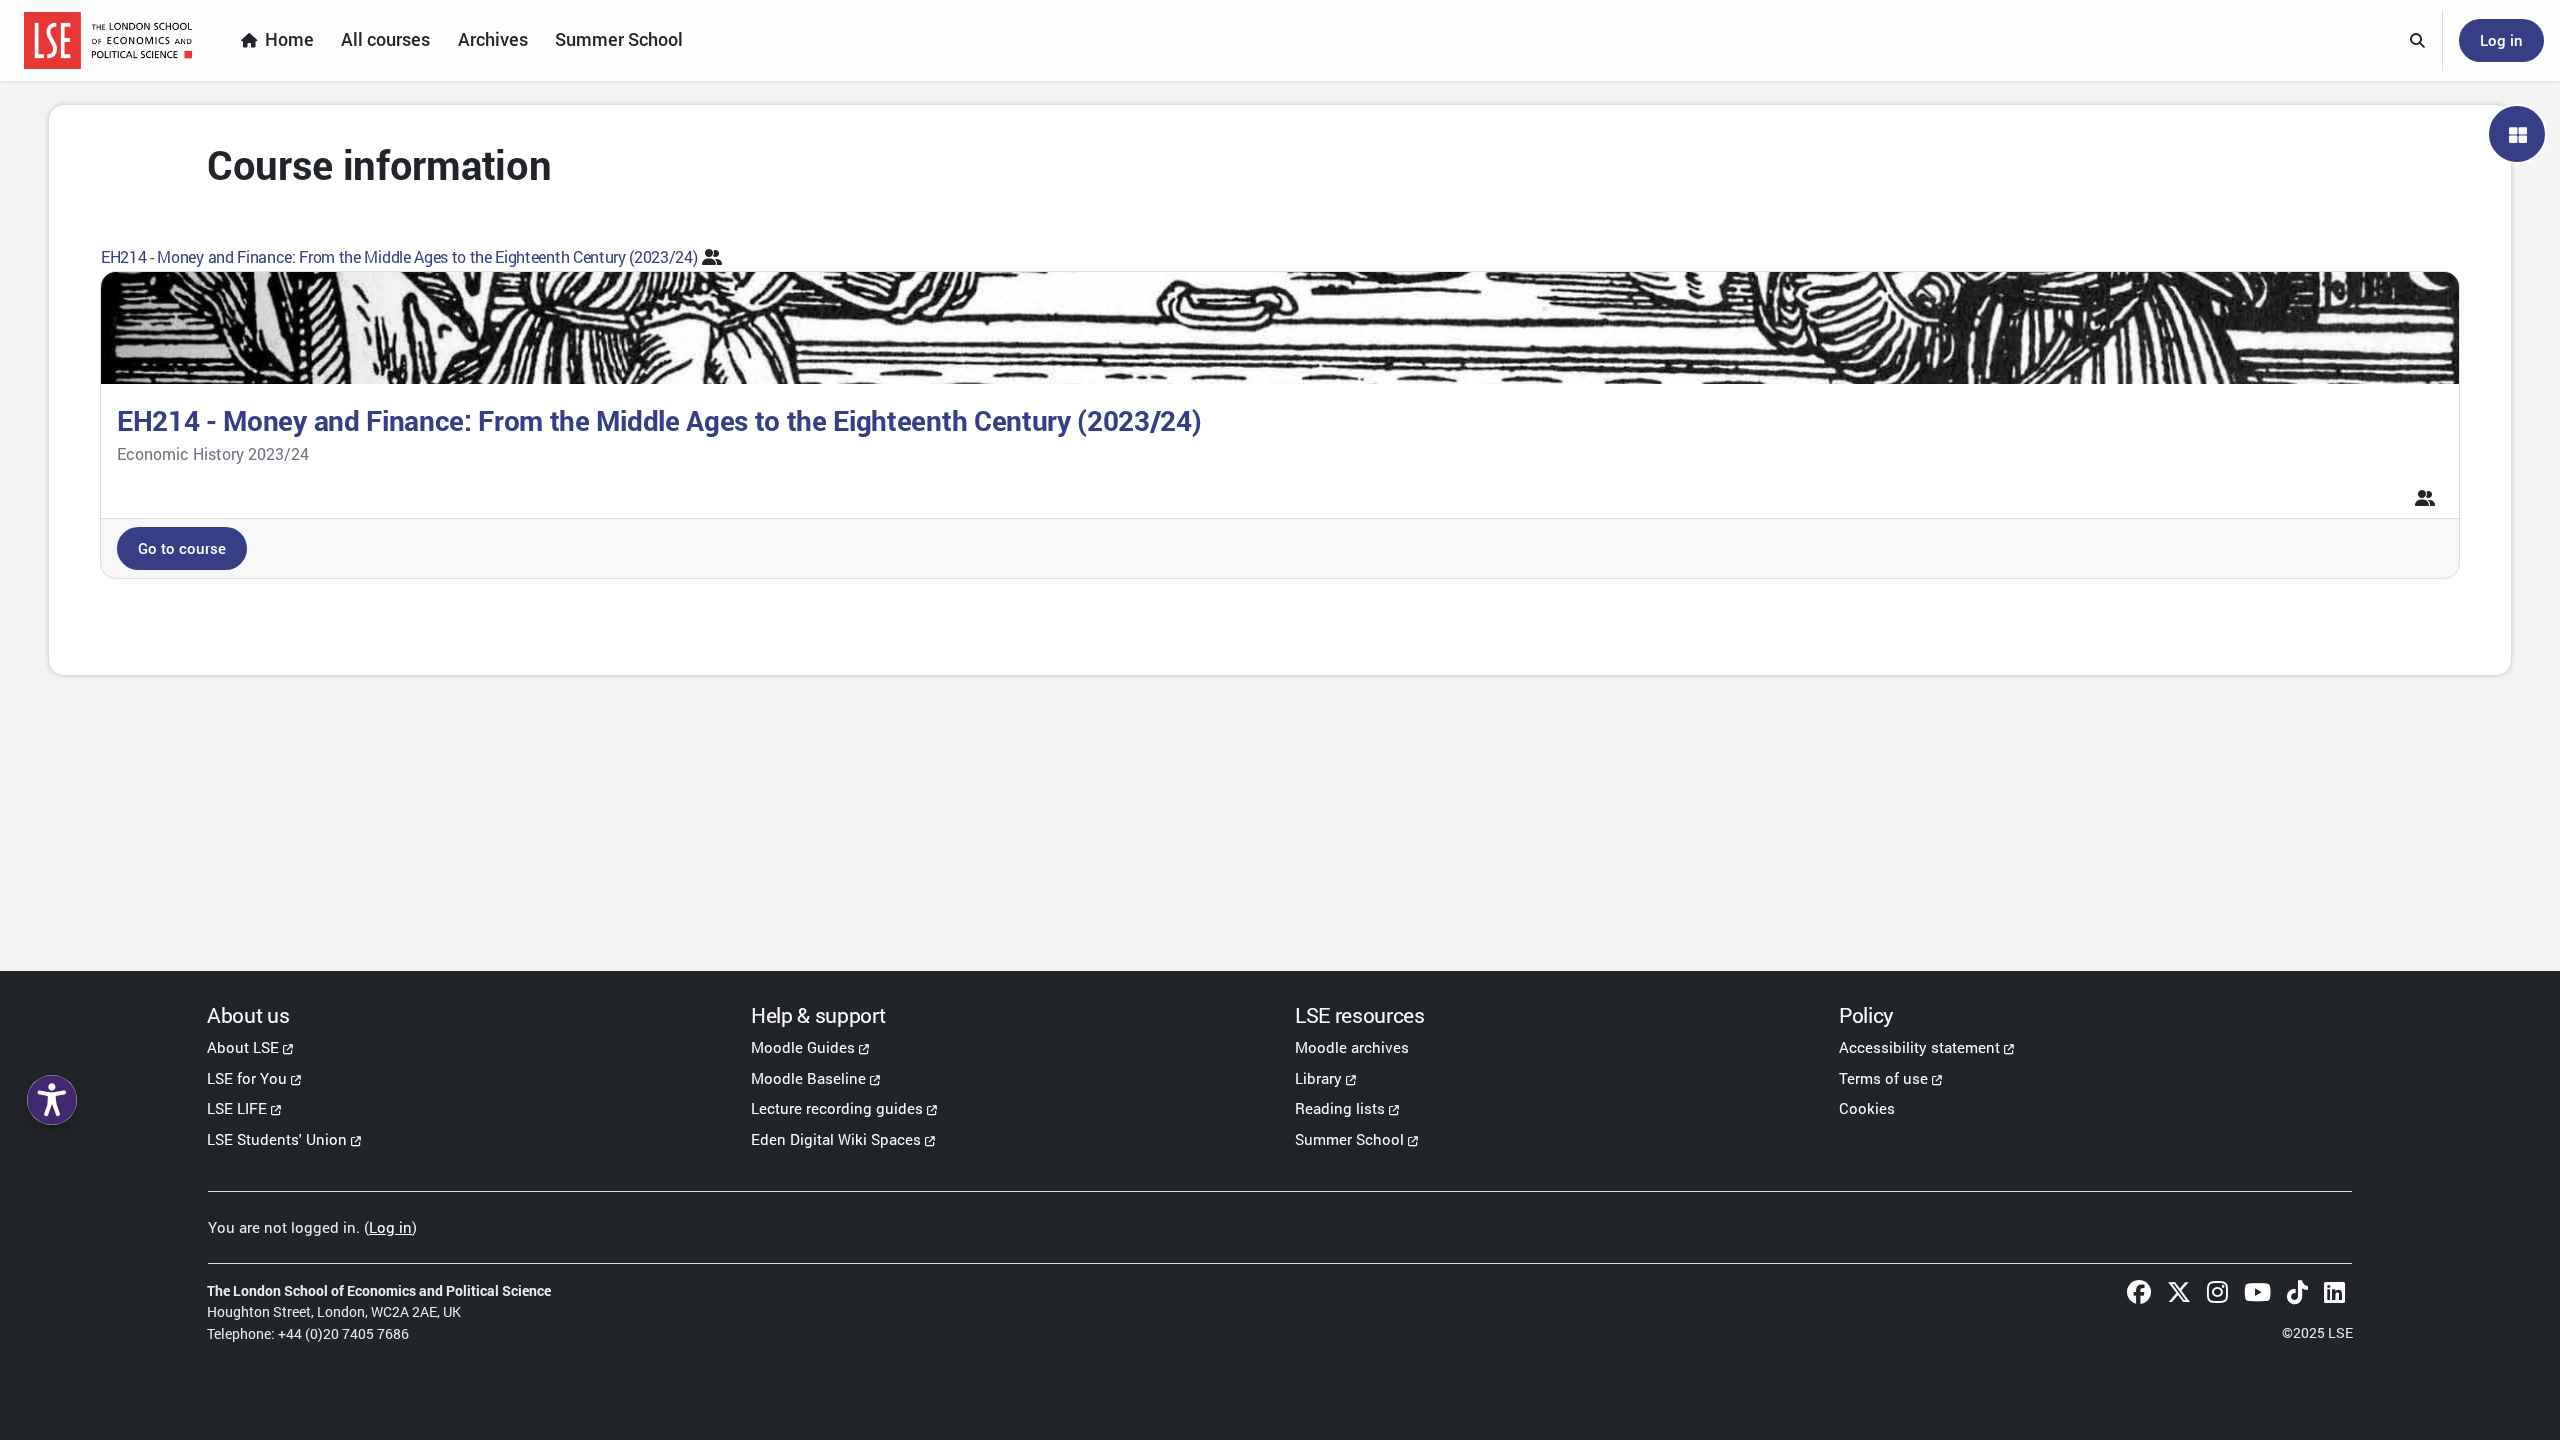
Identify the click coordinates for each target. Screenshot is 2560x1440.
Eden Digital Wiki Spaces (836, 1139)
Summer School (1349, 1139)
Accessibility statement (1919, 1047)
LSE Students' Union (277, 1139)
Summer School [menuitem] (619, 39)
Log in (2501, 40)
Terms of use (1883, 1078)
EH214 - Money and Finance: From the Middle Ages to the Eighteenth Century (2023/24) (399, 256)
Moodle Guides (803, 1047)
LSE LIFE (237, 1108)
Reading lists (1340, 1108)
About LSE (243, 1047)
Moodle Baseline (808, 1078)
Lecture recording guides (837, 1108)
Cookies (1867, 1108)
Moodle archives (1352, 1047)
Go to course (182, 548)
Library (1318, 1078)
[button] (2418, 41)
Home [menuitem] (289, 39)
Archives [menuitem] (493, 39)
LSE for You (247, 1078)
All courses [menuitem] (385, 39)
